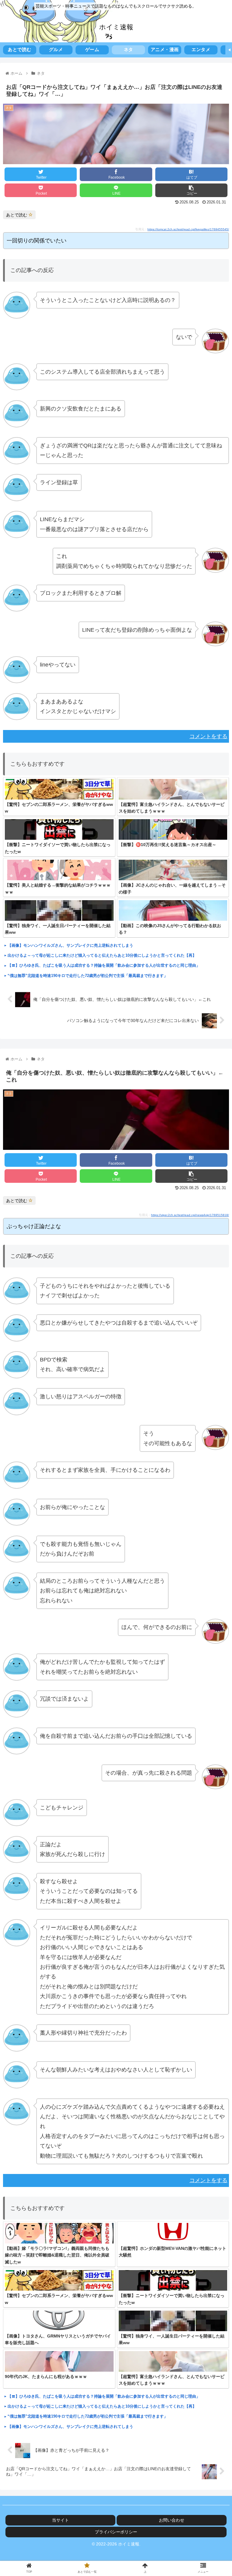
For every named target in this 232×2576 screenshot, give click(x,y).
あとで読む (17, 215)
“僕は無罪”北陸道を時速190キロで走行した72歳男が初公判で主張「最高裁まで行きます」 (88, 976)
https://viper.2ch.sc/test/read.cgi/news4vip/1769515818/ (190, 1215)
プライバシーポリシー (116, 2532)
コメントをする (208, 736)
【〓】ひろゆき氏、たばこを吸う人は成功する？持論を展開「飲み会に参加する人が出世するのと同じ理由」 (104, 965)
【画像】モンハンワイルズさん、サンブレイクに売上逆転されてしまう (70, 945)
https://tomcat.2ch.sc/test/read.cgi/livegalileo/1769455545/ (188, 229)
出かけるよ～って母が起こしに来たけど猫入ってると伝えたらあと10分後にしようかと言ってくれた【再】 (102, 955)
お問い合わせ (172, 2520)
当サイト (60, 2520)
